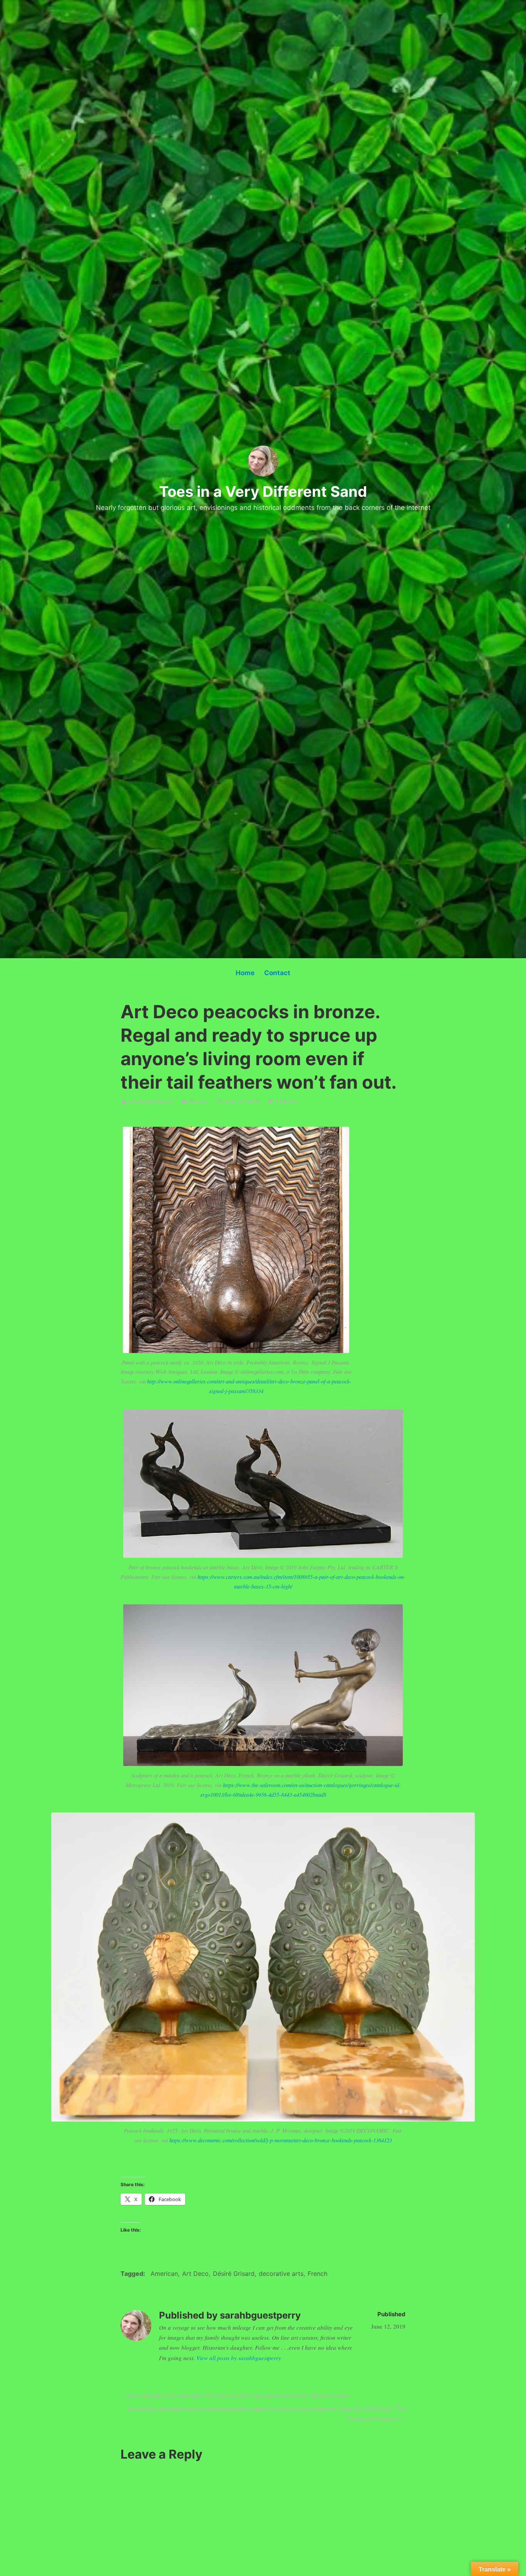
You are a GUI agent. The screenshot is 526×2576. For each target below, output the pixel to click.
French (317, 2274)
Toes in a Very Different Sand (263, 491)
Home (245, 973)
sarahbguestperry (151, 1101)
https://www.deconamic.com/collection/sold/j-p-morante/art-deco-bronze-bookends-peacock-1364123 (281, 2140)
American (164, 2274)
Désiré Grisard (234, 2274)
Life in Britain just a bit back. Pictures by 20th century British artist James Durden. (238, 2397)
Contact (277, 973)
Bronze (198, 1101)
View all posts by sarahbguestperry (239, 2358)
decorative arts (281, 2274)
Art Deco (195, 2274)
